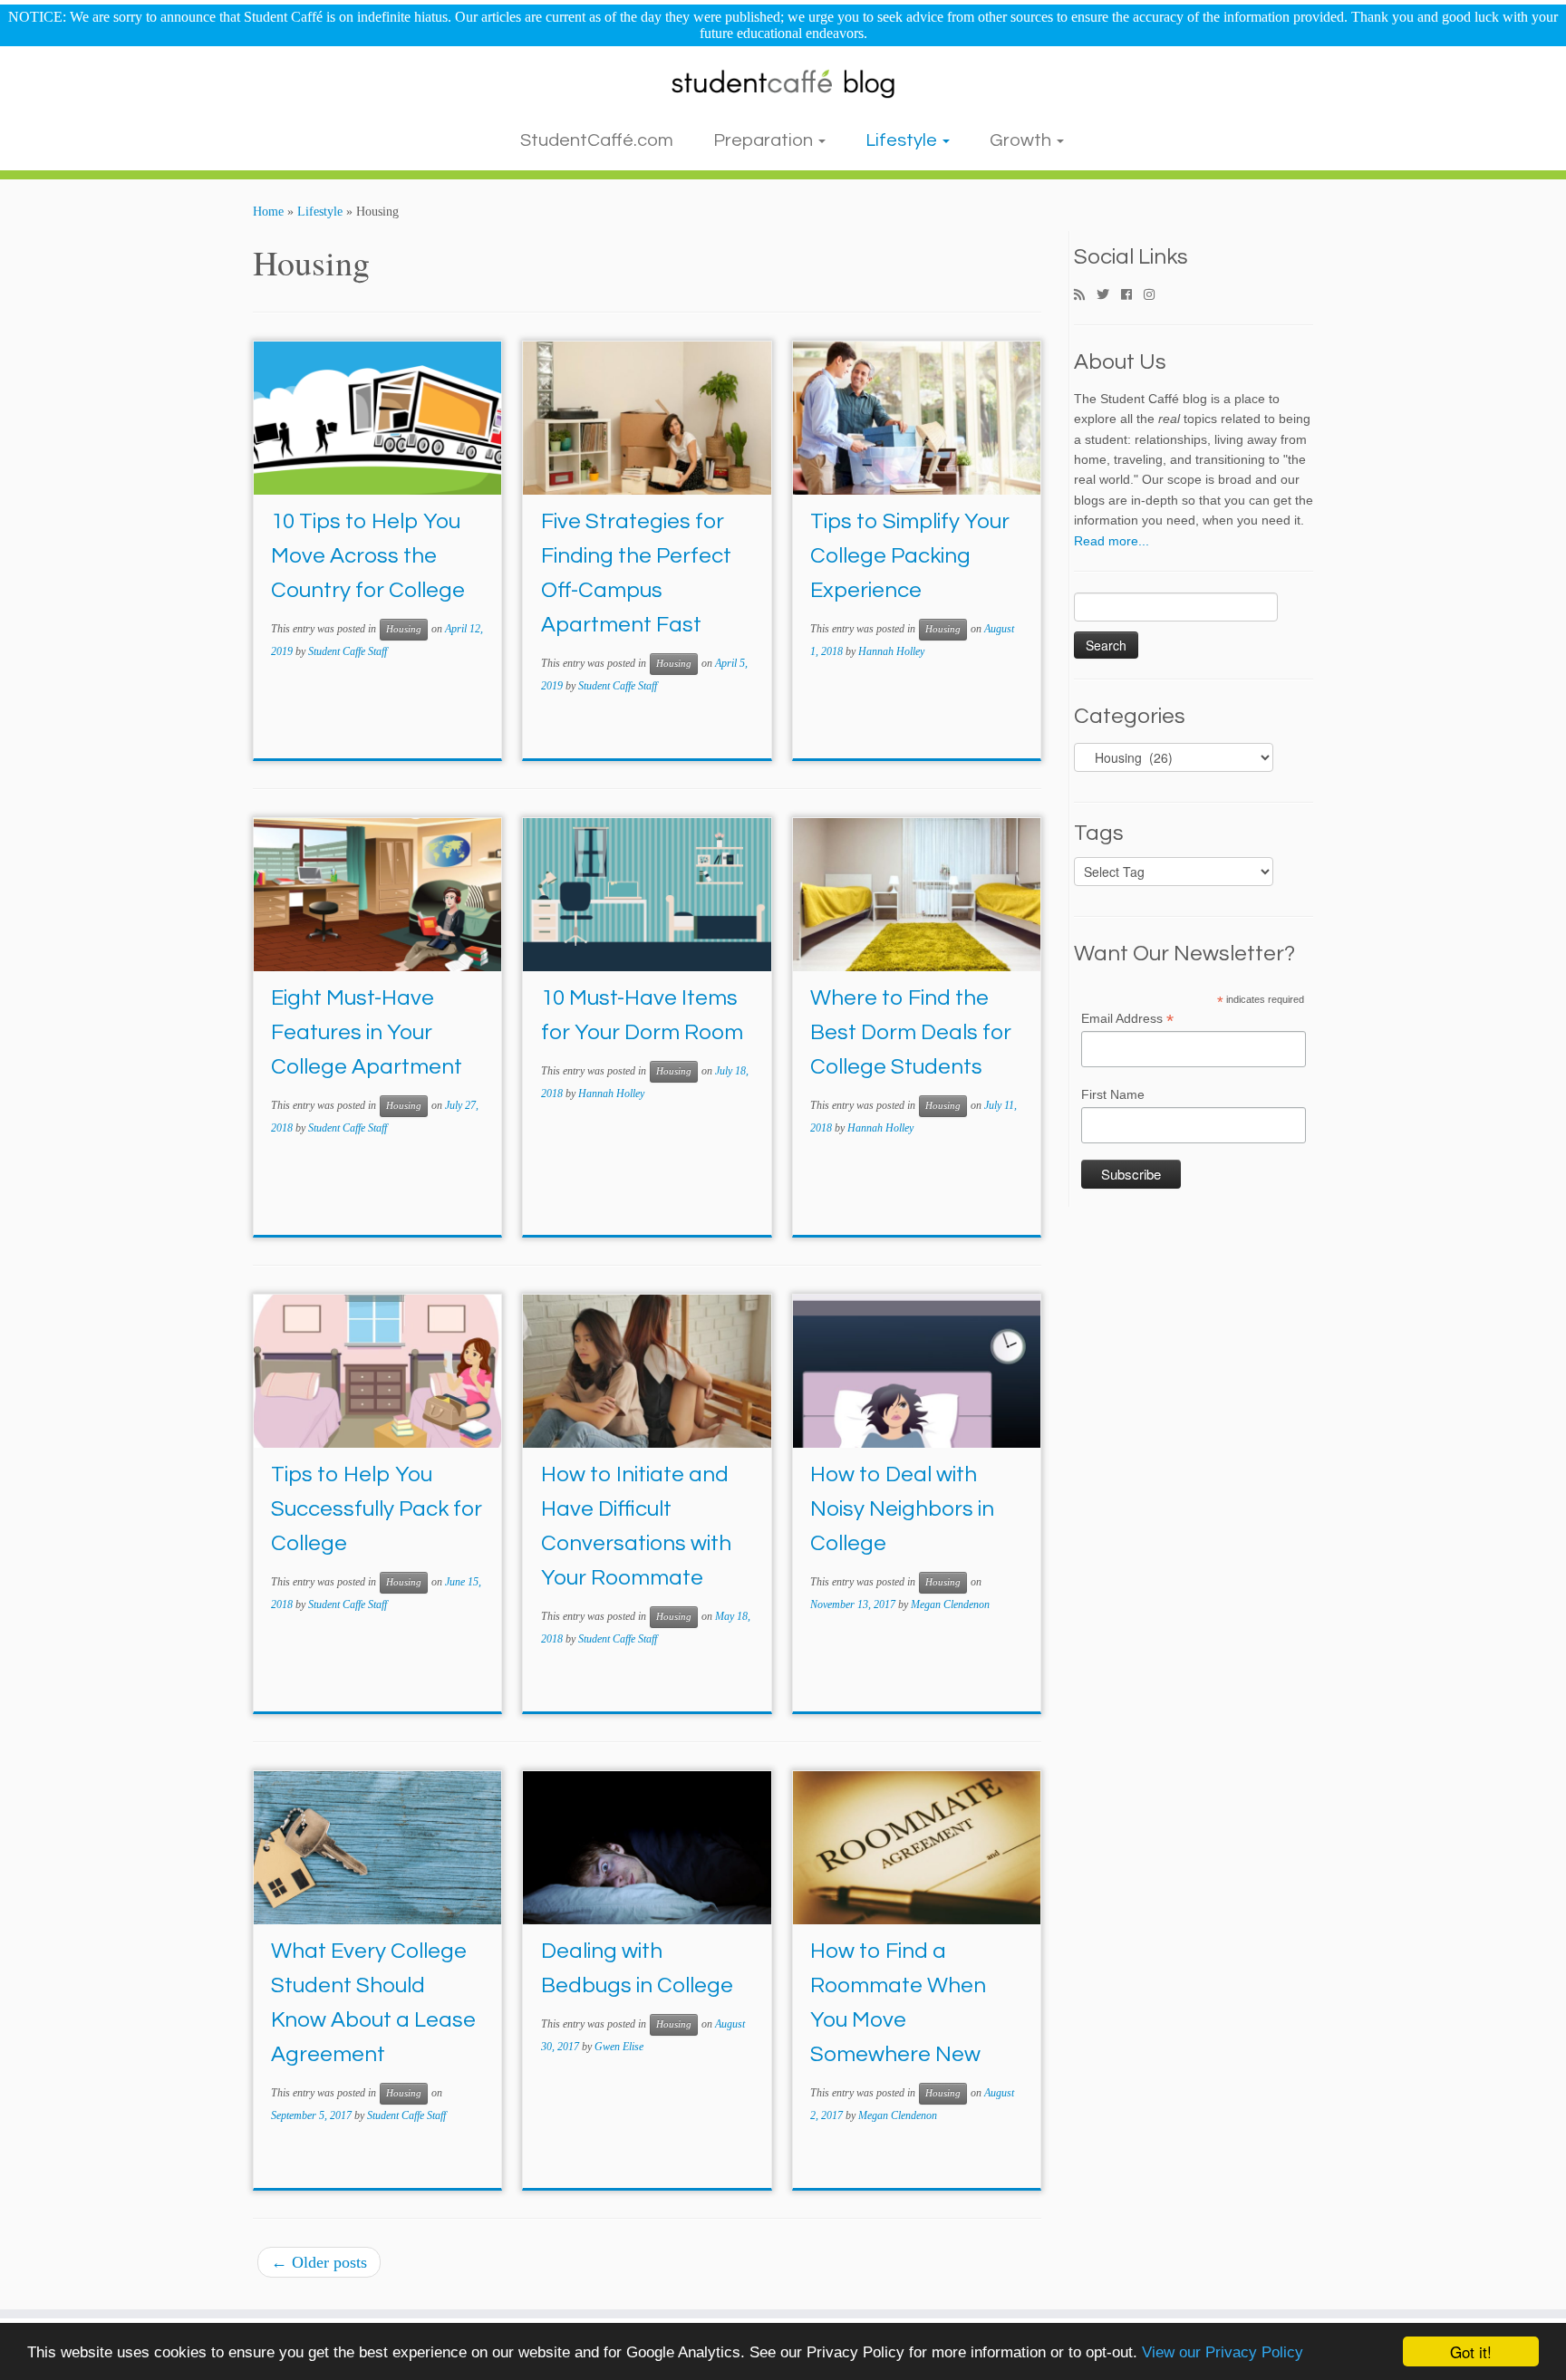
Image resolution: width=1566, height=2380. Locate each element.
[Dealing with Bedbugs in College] (647, 1848)
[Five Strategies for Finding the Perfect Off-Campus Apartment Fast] (647, 418)
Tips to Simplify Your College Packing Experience (910, 556)
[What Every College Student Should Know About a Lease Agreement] (377, 1848)
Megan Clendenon (950, 1604)
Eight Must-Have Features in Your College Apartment (367, 1032)
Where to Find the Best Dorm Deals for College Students (911, 1032)
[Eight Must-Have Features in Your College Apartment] (377, 895)
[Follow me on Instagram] (1155, 295)
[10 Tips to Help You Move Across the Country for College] (377, 418)
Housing (404, 629)
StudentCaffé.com (597, 140)
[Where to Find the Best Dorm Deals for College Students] (917, 895)
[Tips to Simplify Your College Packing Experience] (917, 418)
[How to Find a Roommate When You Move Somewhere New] (917, 1848)
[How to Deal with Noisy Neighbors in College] (917, 1371)
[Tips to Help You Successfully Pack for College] (377, 1371)
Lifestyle (903, 140)
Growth (1022, 140)
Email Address (1127, 1019)
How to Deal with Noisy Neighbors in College (902, 1509)
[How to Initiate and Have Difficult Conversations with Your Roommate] (647, 1371)
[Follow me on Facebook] (1132, 295)
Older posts (319, 2262)
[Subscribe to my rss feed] (1085, 295)
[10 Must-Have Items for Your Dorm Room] (647, 895)
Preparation (765, 140)
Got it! (1471, 2351)
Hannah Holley (891, 651)
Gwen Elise (619, 2047)
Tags (1099, 833)
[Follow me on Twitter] (1109, 295)
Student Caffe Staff (348, 651)
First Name (1113, 1094)
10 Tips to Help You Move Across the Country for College (368, 556)
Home (268, 212)
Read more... (1112, 541)
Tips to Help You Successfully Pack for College (377, 1509)
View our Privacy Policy (1223, 2352)
